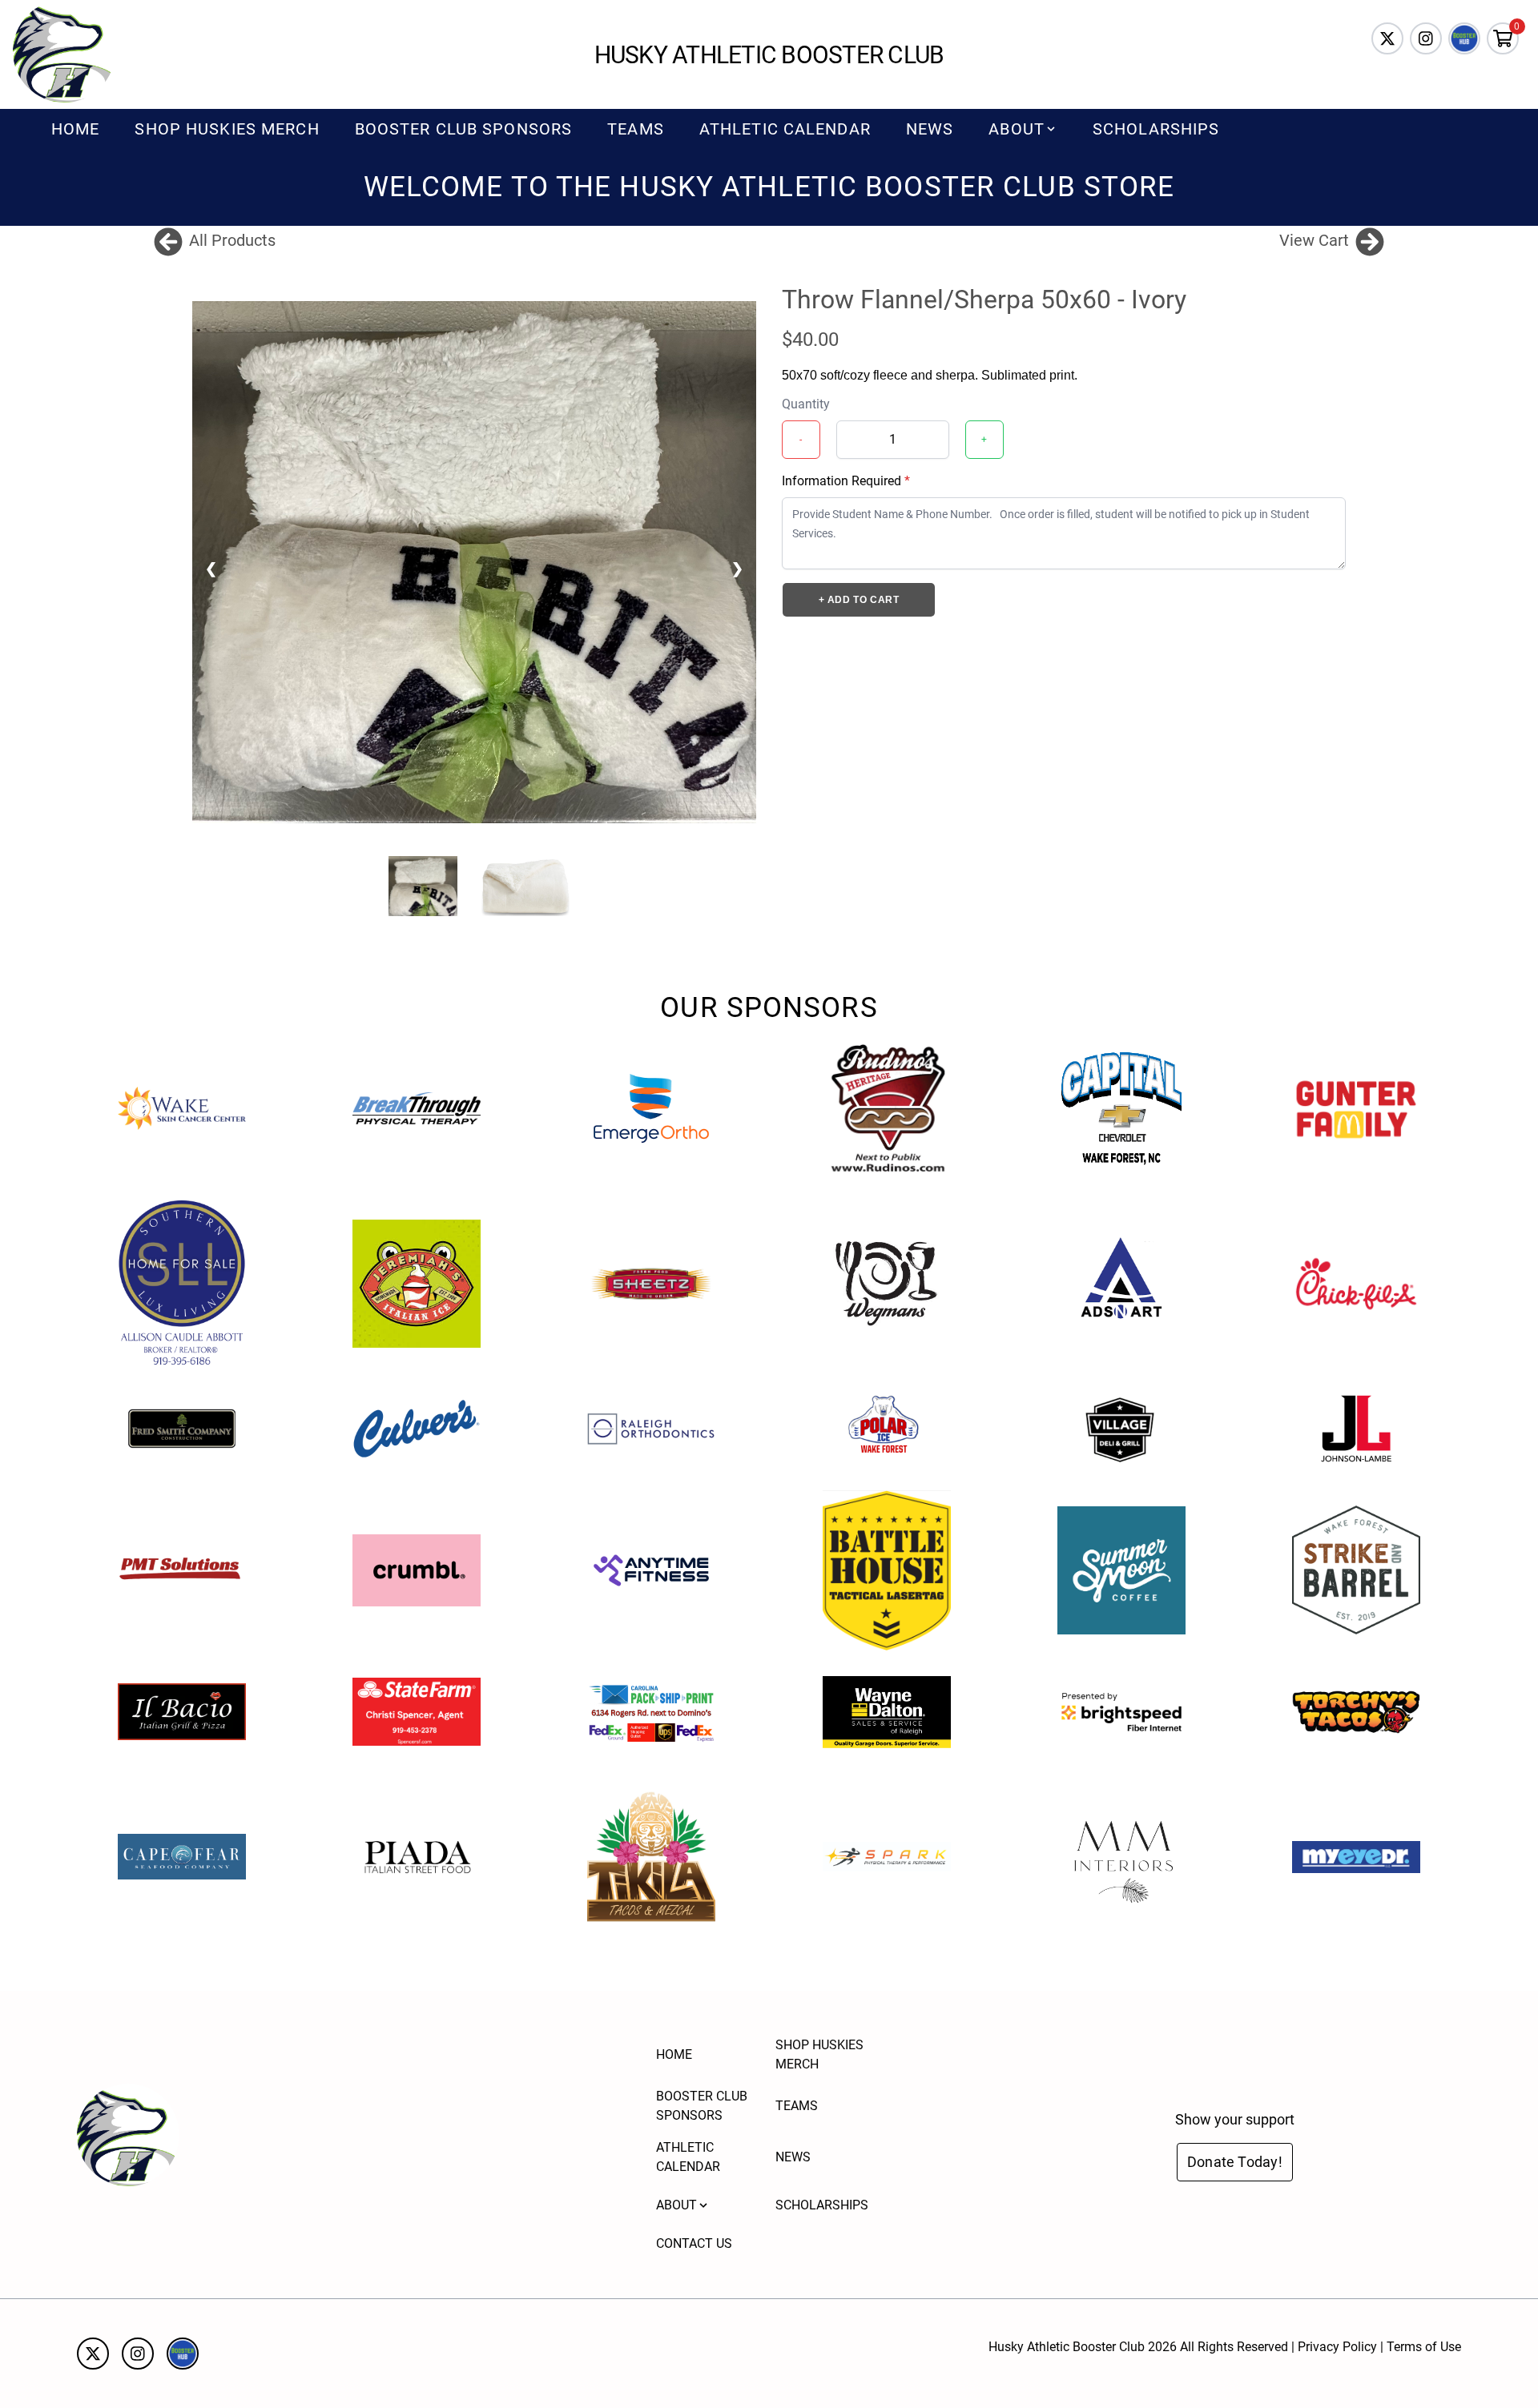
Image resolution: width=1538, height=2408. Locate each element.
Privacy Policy (1337, 2347)
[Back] (168, 240)
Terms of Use (1424, 2347)
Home (75, 129)
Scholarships (1156, 129)
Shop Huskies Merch (227, 129)
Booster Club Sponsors (464, 129)
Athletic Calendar (785, 129)
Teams (636, 129)
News (930, 129)
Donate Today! (1235, 2162)
